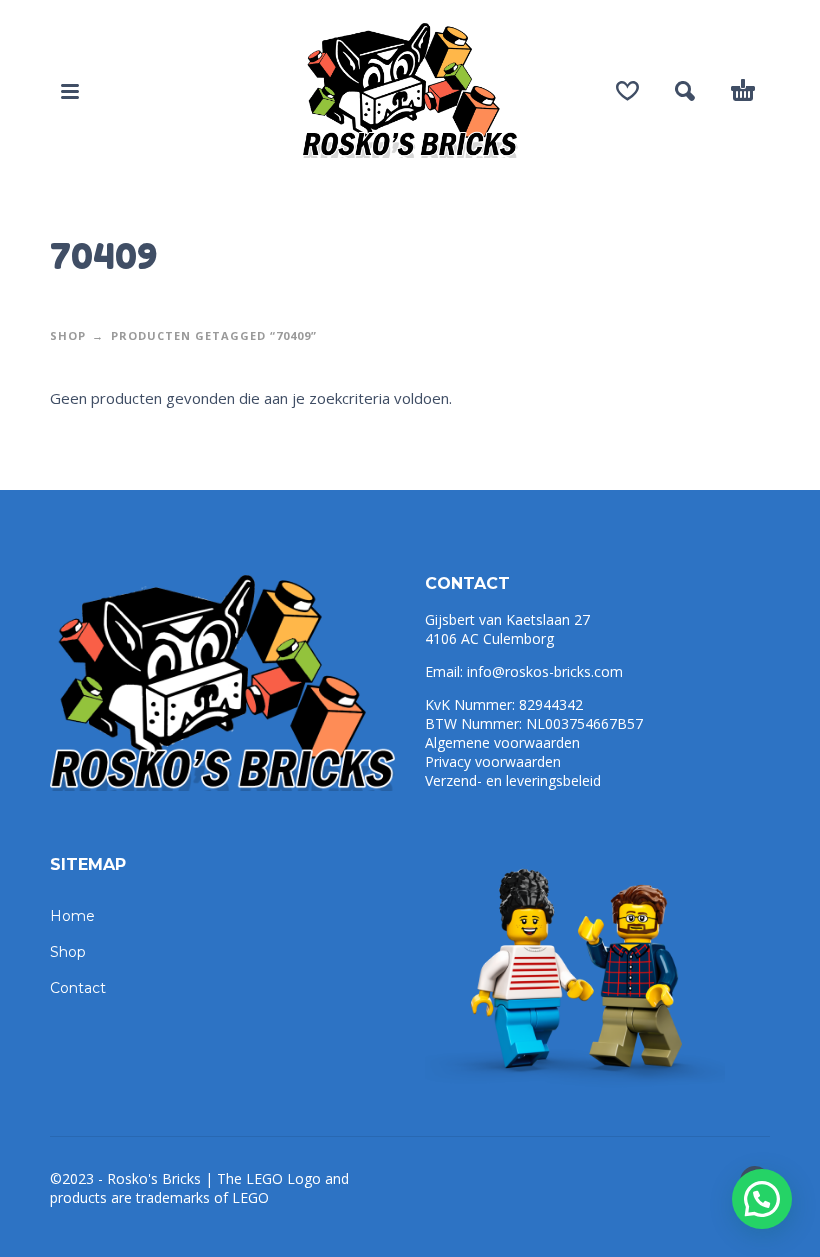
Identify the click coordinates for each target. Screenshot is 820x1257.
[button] (762, 1199)
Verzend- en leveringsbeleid (513, 780)
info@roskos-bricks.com (545, 671)
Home (72, 916)
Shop (68, 335)
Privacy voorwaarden (493, 761)
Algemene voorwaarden (502, 742)
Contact (78, 988)
